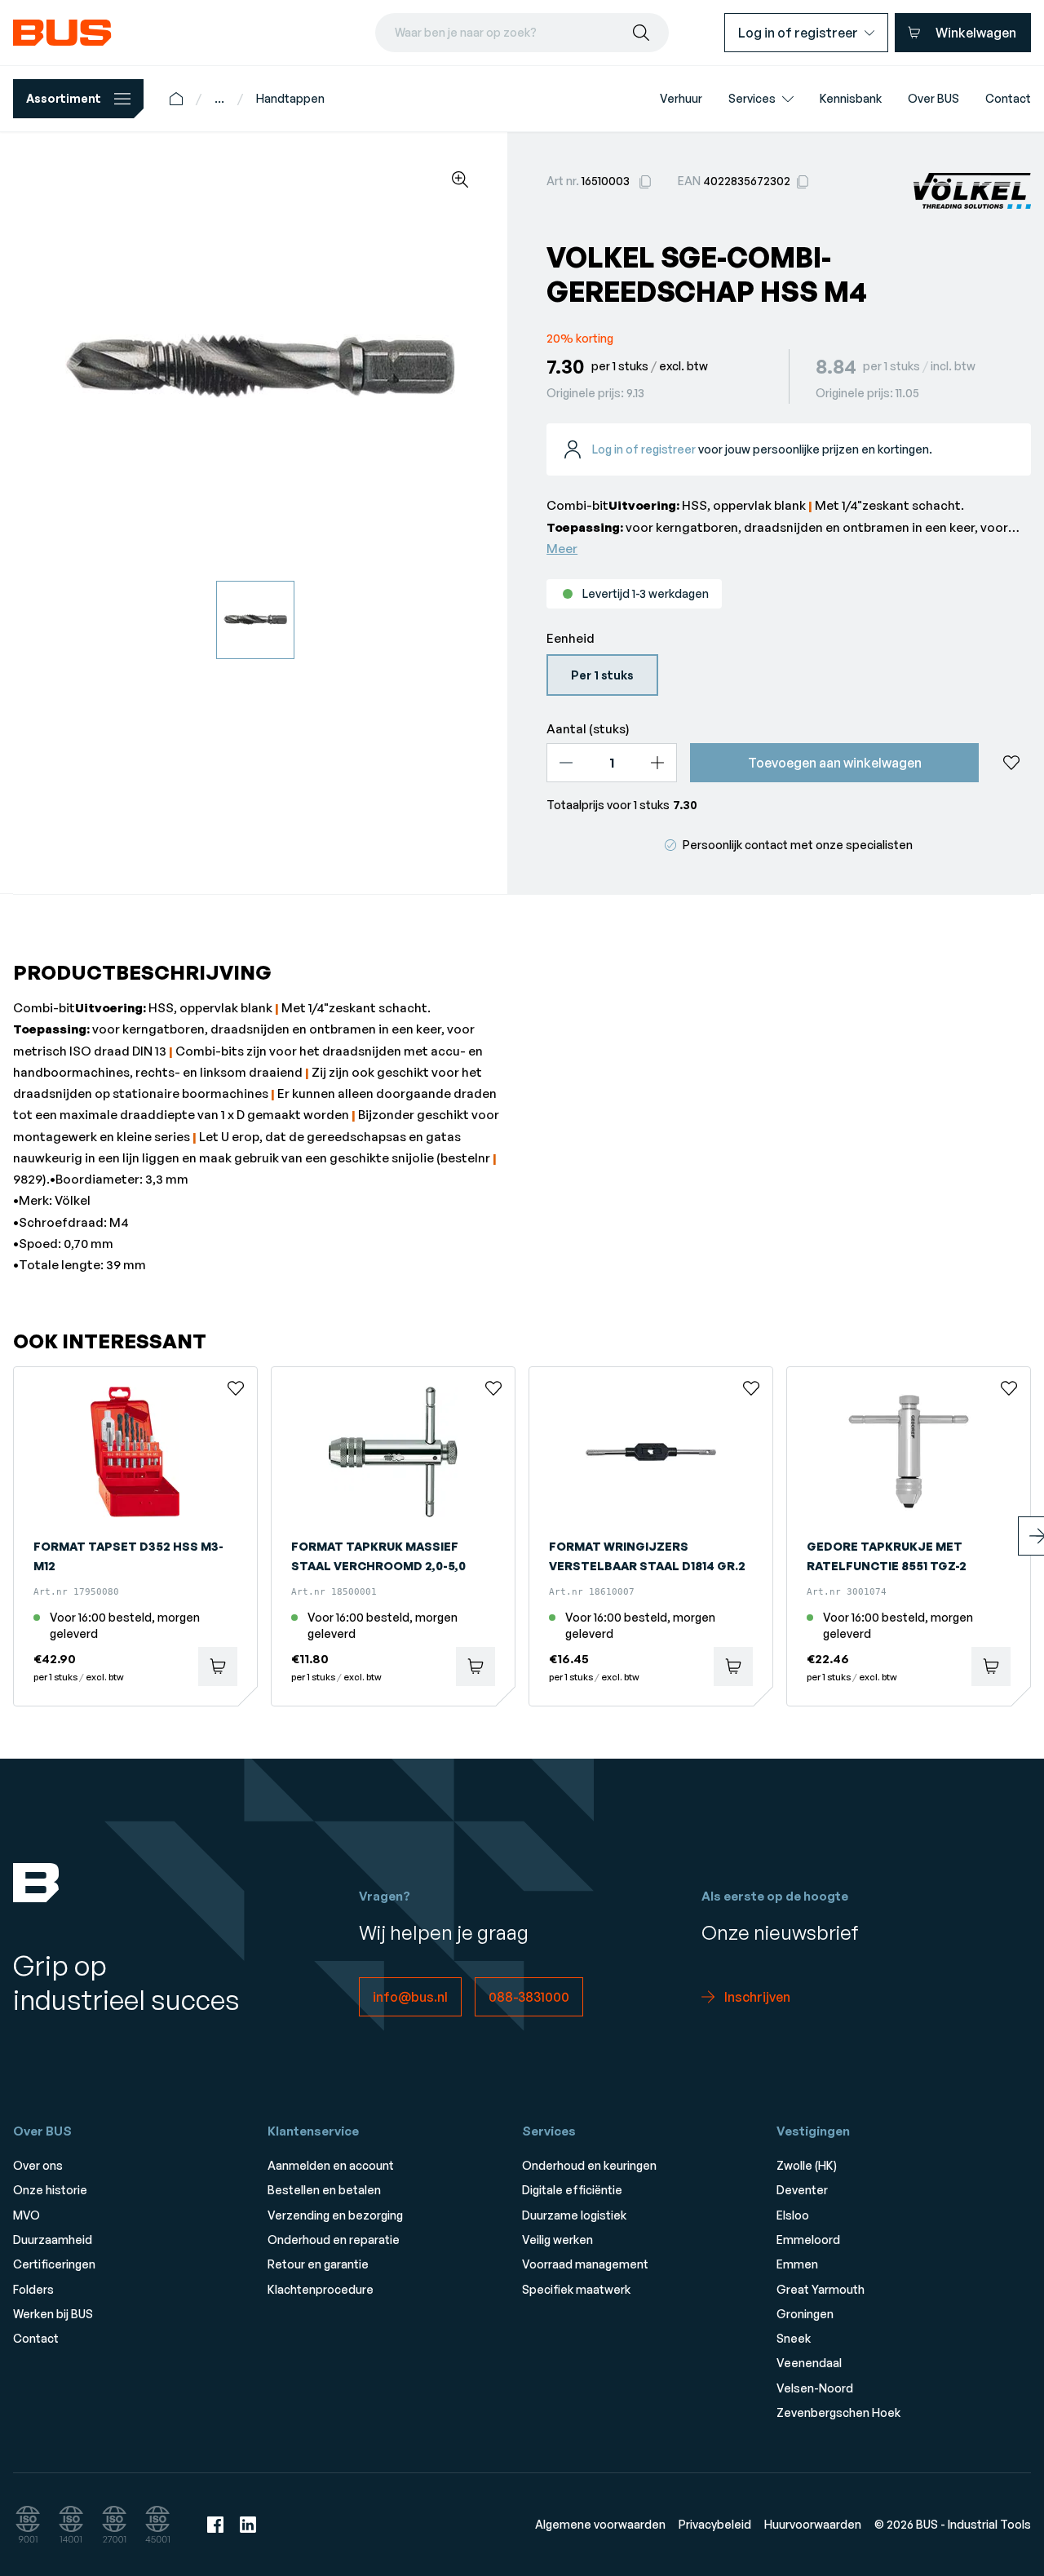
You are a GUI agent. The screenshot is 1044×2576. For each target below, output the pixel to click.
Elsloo (793, 2215)
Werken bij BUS (53, 2314)
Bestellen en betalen (324, 2190)
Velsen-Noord (815, 2388)
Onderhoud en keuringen (589, 2165)
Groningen (805, 2314)
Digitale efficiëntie (572, 2190)
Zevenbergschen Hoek (838, 2412)
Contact (36, 2338)
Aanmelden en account (331, 2165)
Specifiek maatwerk (576, 2289)
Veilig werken (557, 2240)
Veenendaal (809, 2363)
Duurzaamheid (53, 2240)
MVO (27, 2215)
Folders (33, 2289)
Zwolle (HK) (807, 2165)
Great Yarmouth (821, 2289)
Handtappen (290, 98)
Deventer (802, 2190)
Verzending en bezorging (335, 2215)
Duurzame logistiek (574, 2215)
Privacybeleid (715, 2524)
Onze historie (50, 2190)
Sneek (794, 2338)
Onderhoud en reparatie (334, 2240)
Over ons (38, 2165)
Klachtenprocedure (321, 2289)
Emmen (797, 2264)
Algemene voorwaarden (600, 2524)
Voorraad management (585, 2264)
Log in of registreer (644, 449)
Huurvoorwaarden (813, 2524)
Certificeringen (54, 2264)
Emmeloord (808, 2240)
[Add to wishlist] (1011, 763)
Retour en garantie (318, 2264)
